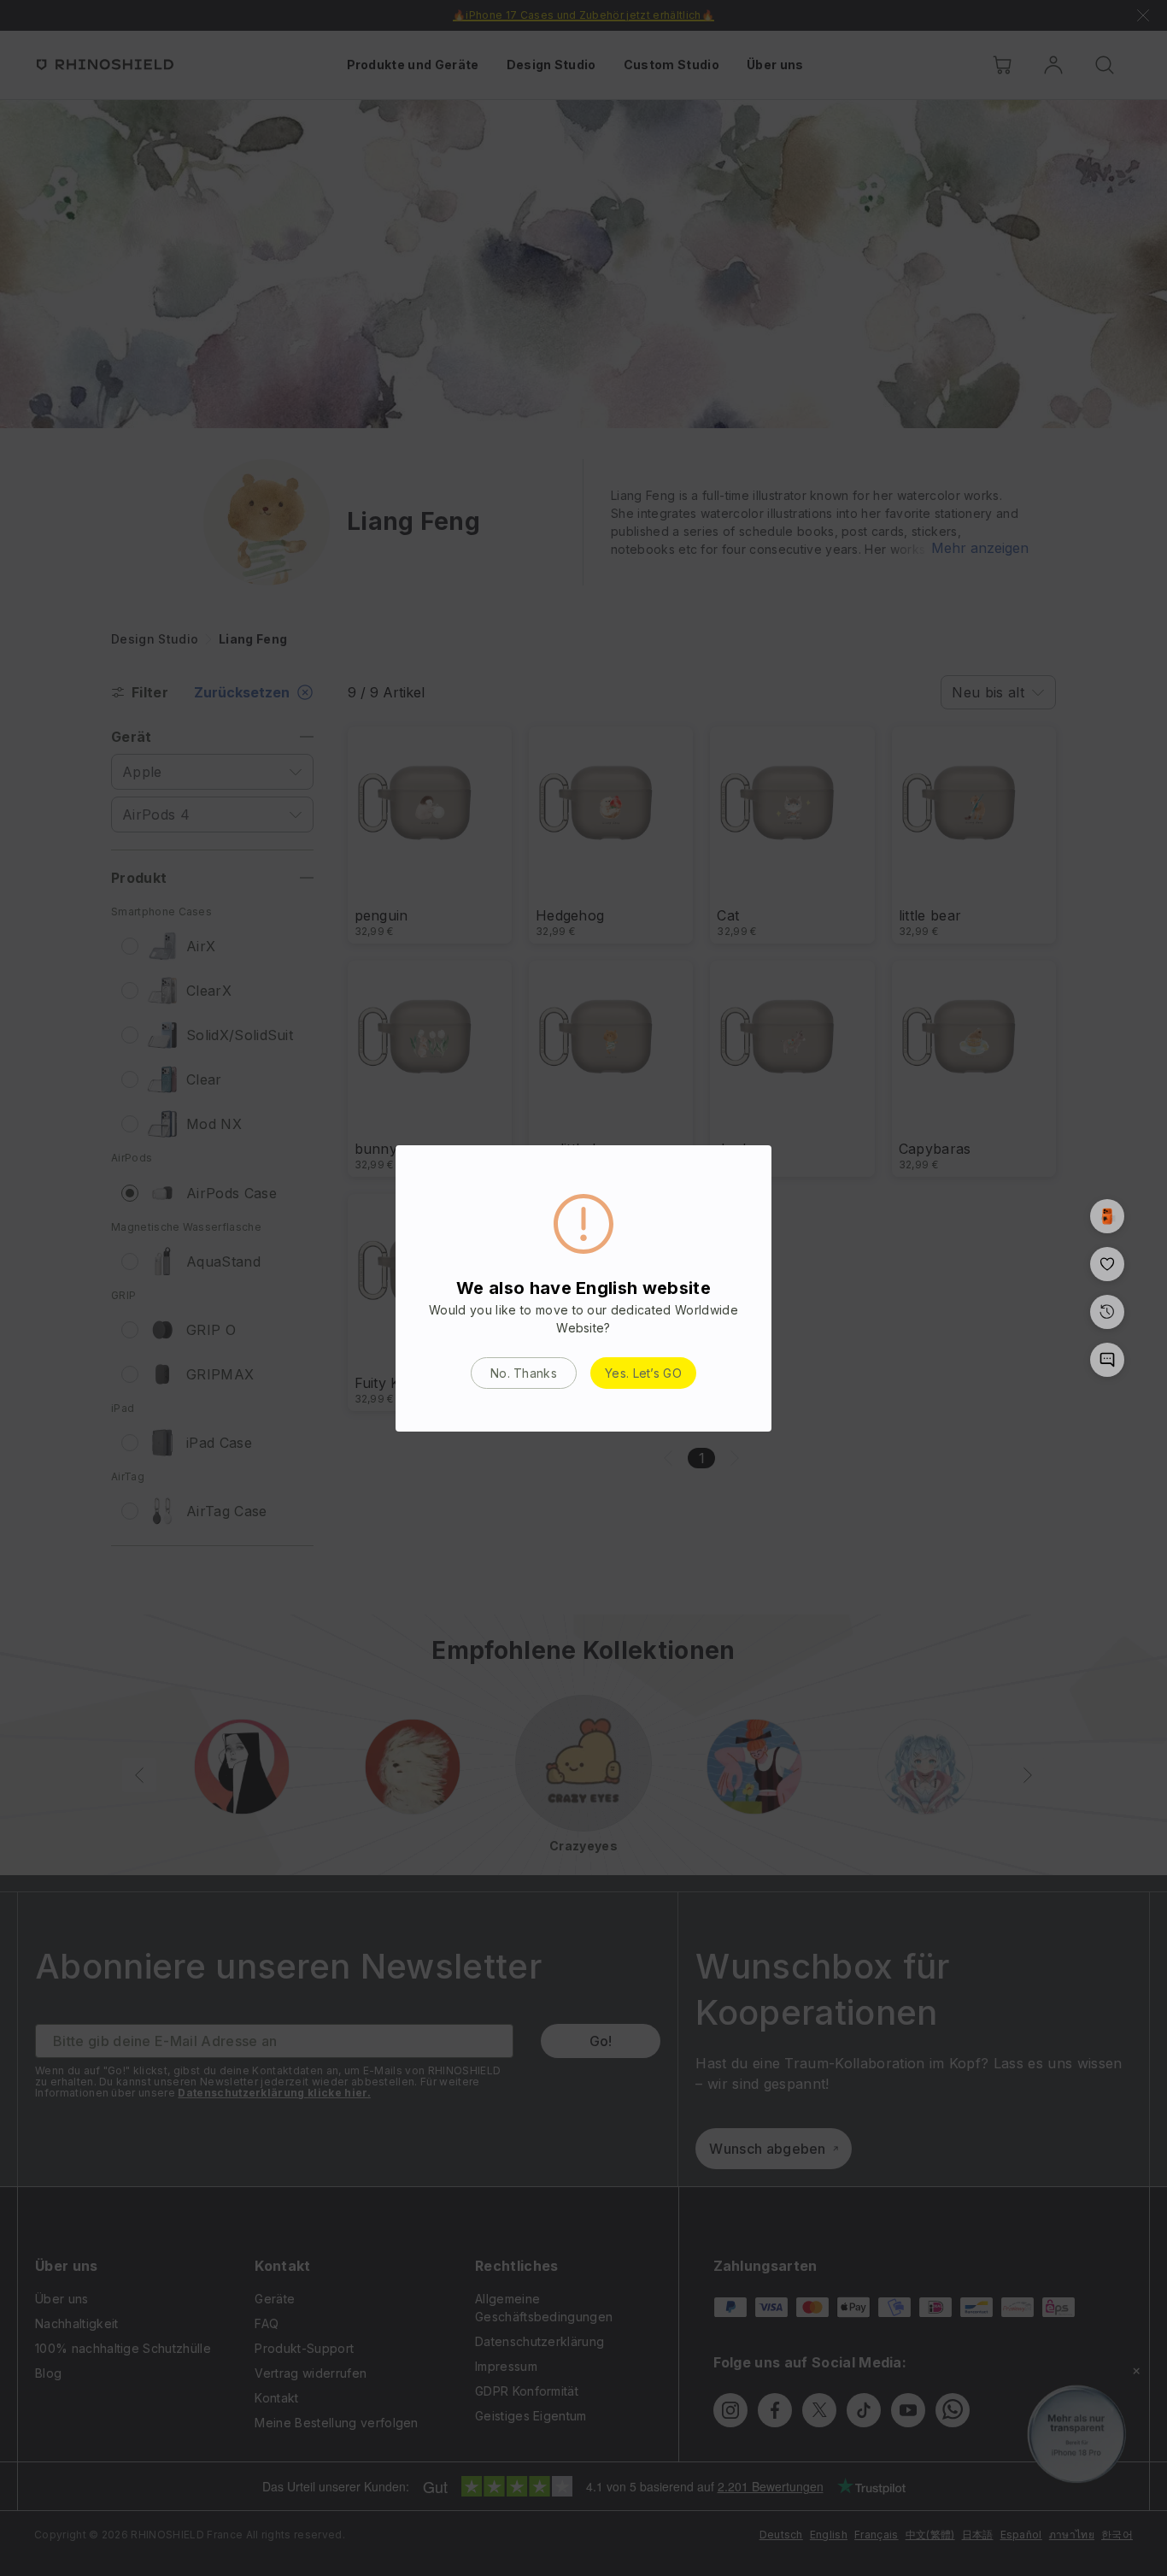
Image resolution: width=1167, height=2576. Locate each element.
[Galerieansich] (1107, 1216)
